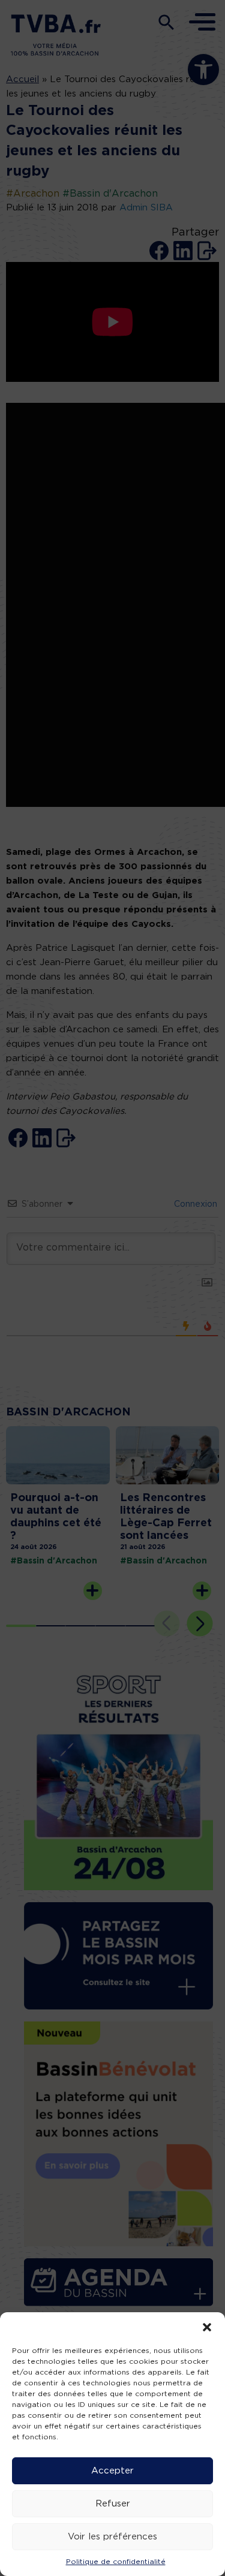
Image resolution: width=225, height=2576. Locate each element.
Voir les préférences (112, 2537)
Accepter (112, 2471)
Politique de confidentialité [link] (116, 2562)
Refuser (113, 2504)
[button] (207, 2327)
